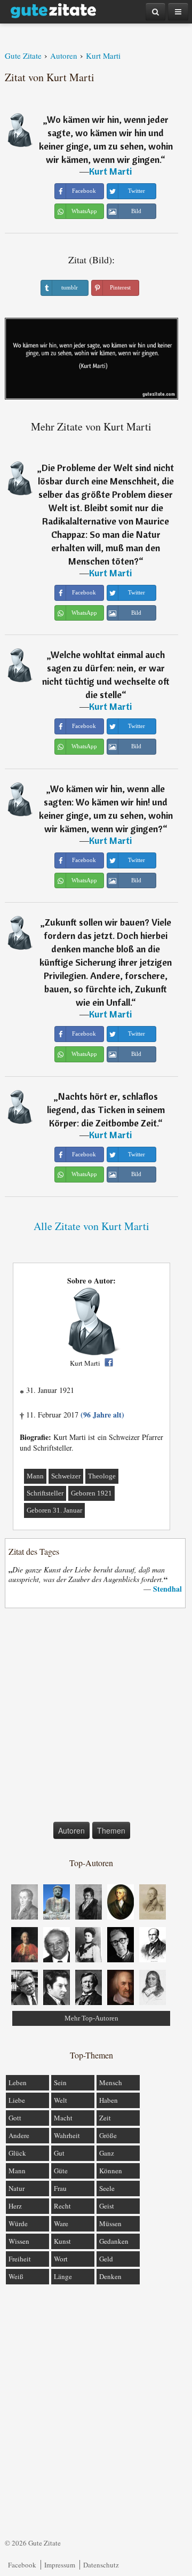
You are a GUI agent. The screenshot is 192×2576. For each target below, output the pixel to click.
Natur (17, 2188)
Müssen (110, 2223)
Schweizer (66, 1476)
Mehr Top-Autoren (91, 2018)
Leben (18, 2082)
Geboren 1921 (91, 1493)
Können (111, 2171)
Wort (61, 2259)
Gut (59, 2153)
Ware (61, 2223)
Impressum (60, 2565)
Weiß (16, 2276)
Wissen (19, 2241)
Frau (60, 2188)
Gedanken (114, 2241)
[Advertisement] (96, 1717)
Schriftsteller (45, 1493)
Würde (18, 2223)
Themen (111, 1830)
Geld (106, 2259)
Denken (110, 2276)
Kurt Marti (110, 171)
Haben (109, 2100)
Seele (107, 2188)
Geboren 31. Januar (54, 1510)
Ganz (107, 2153)
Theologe (102, 1476)
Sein (60, 2082)
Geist (107, 2206)
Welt (61, 2100)
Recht (62, 2206)
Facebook (22, 2565)
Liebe (17, 2100)
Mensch (111, 2082)
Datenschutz (101, 2565)
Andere (19, 2135)
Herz (15, 2206)
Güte (61, 2171)
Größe (108, 2135)
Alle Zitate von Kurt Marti (91, 1226)
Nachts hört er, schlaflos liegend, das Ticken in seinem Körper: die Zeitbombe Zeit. (106, 1110)
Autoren (71, 1830)
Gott (15, 2118)
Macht (63, 2118)
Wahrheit (67, 2135)
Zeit (105, 2118)
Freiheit (20, 2259)
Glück (17, 2153)
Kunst (62, 2241)
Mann (35, 1476)
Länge (63, 2276)
